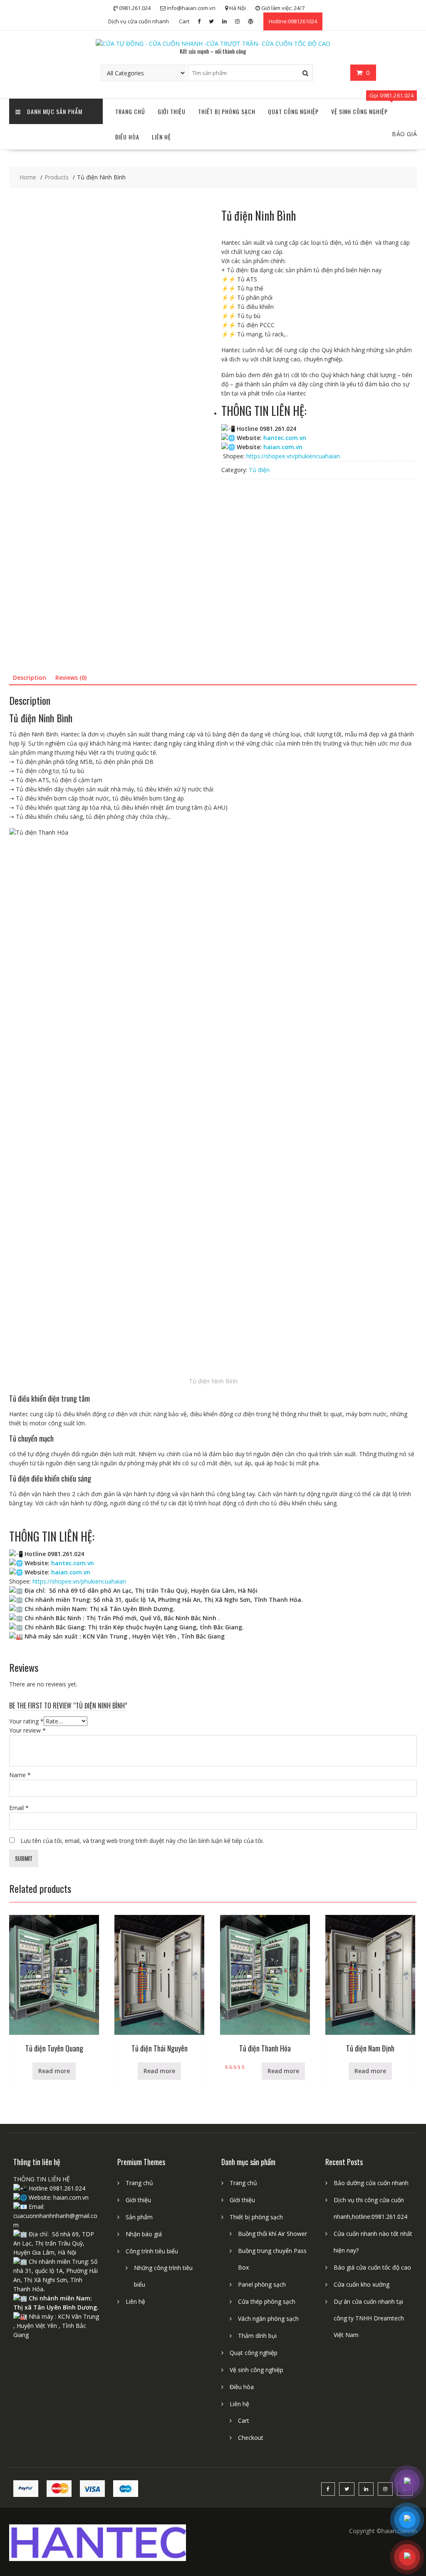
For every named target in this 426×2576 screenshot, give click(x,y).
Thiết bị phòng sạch (227, 111)
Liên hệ (161, 137)
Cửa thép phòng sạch (267, 2301)
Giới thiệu (172, 111)
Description (30, 678)
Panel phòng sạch (262, 2284)
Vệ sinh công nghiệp (359, 111)
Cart (184, 21)
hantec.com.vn (285, 438)
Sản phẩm (139, 2217)
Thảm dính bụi (257, 2336)
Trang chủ (130, 111)
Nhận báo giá (144, 2234)
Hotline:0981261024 (293, 21)
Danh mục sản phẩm (55, 111)
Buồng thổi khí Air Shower (272, 2234)
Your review (27, 1730)
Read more (54, 2071)
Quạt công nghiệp (293, 111)
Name (20, 1775)
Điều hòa (127, 137)
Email (19, 1808)
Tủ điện (259, 470)
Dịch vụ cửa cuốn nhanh (139, 21)
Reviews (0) (71, 678)
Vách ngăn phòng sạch (268, 2319)
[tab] (30, 678)
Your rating (26, 1721)
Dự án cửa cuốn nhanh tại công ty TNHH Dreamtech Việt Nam (369, 2318)
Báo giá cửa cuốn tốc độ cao (372, 2267)
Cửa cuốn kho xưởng (362, 2284)
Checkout (251, 2438)
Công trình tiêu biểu (152, 2251)
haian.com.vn (283, 447)
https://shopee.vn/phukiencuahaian (293, 456)
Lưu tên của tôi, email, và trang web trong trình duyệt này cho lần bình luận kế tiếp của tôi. (142, 1841)
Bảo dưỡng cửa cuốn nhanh (371, 2183)
